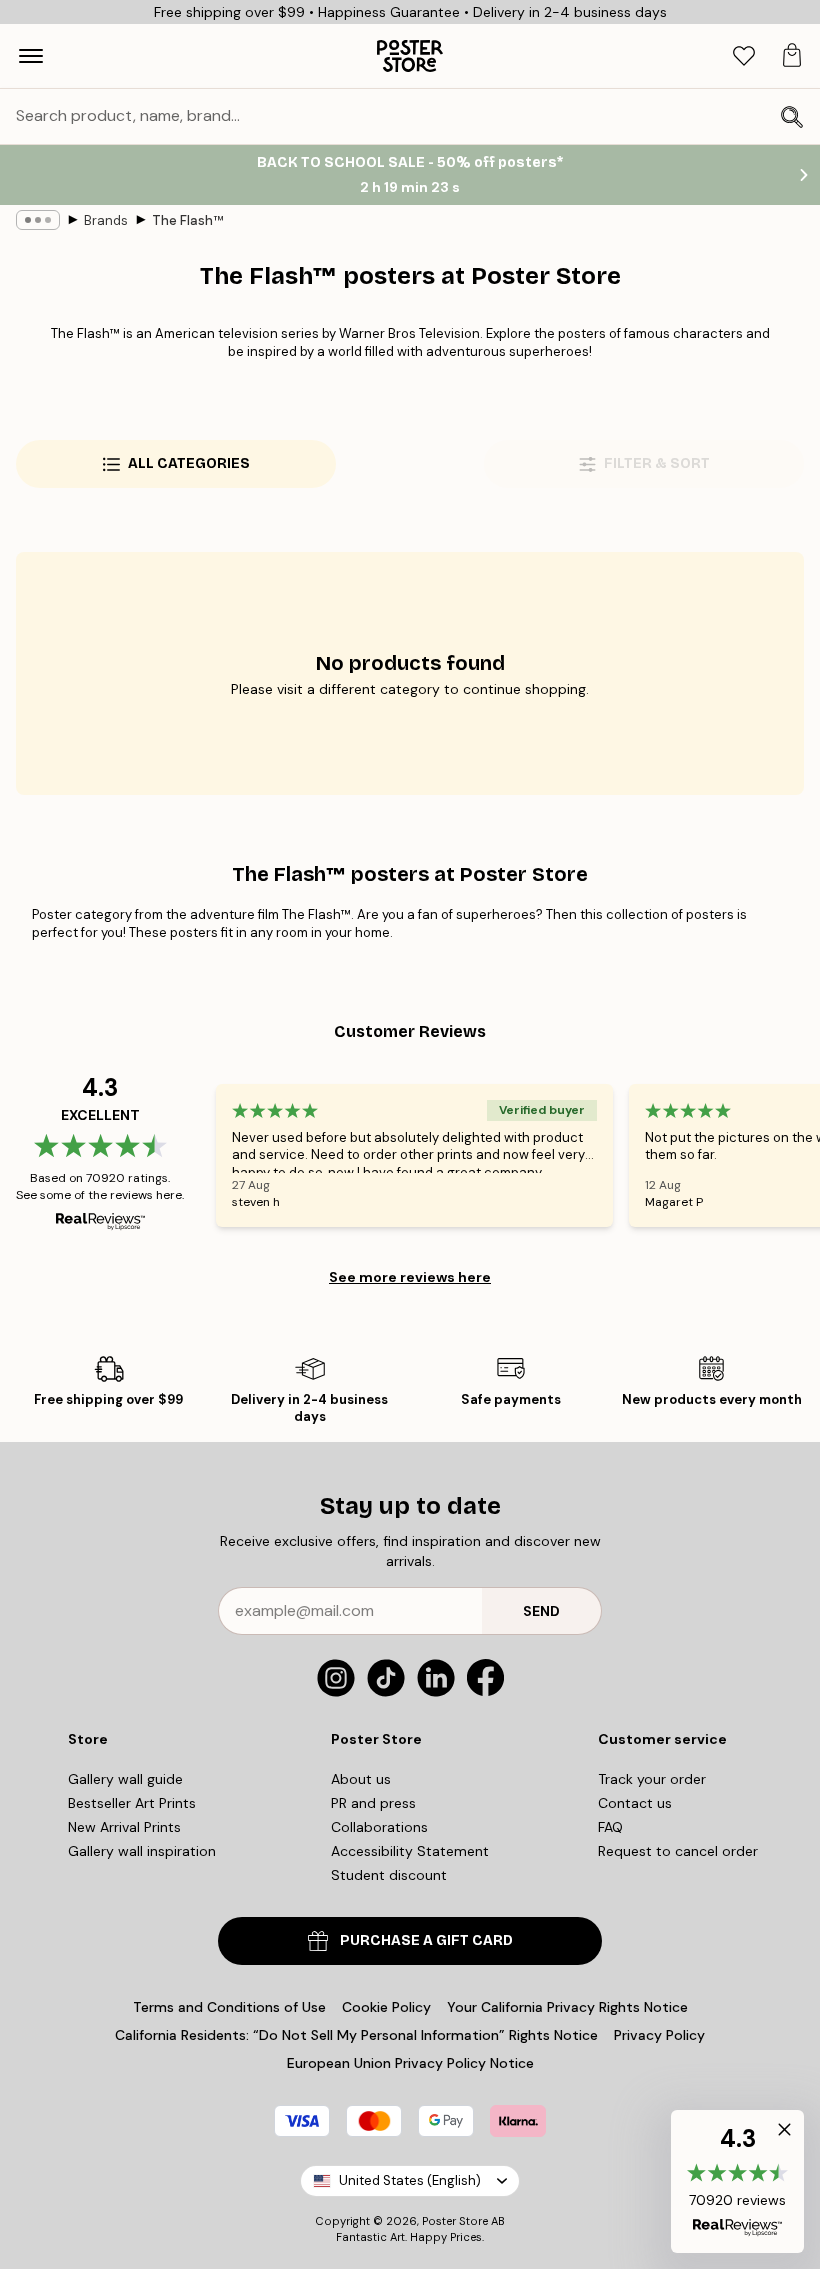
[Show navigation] (31, 56)
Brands (106, 220)
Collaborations (379, 1827)
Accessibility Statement (410, 1851)
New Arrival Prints (124, 1827)
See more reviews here (410, 1277)
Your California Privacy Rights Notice (567, 2007)
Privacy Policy (659, 2035)
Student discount (389, 1875)
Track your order (652, 1779)
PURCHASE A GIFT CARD (426, 1940)
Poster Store (455, 2221)
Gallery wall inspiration (142, 1851)
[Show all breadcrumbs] (38, 220)
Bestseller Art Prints (132, 1803)
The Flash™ (187, 220)
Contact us (635, 1803)
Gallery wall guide (125, 1779)
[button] (737, 2181)
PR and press (373, 1803)
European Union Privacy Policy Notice (410, 2063)
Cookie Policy (386, 2007)
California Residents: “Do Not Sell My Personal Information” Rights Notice (356, 2035)
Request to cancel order (678, 1851)
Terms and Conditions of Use (229, 2007)
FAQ (610, 1827)
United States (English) (410, 2180)
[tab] (744, 56)
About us (361, 1779)
